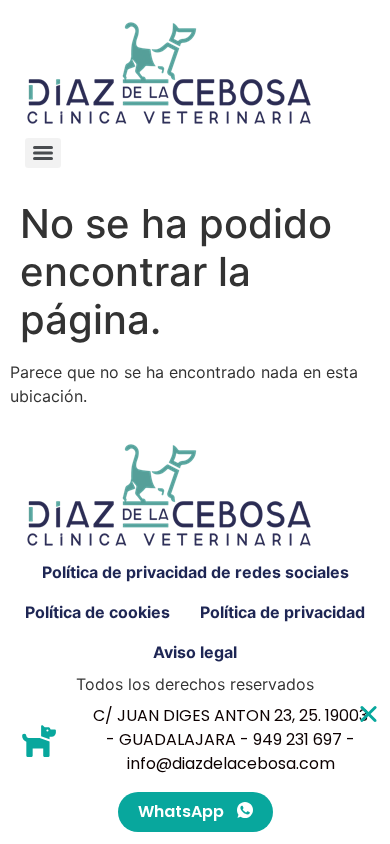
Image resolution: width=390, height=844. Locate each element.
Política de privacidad (282, 612)
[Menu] (43, 153)
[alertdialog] (195, 768)
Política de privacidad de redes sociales (195, 572)
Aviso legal (195, 652)
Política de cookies (97, 612)
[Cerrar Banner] (368, 713)
